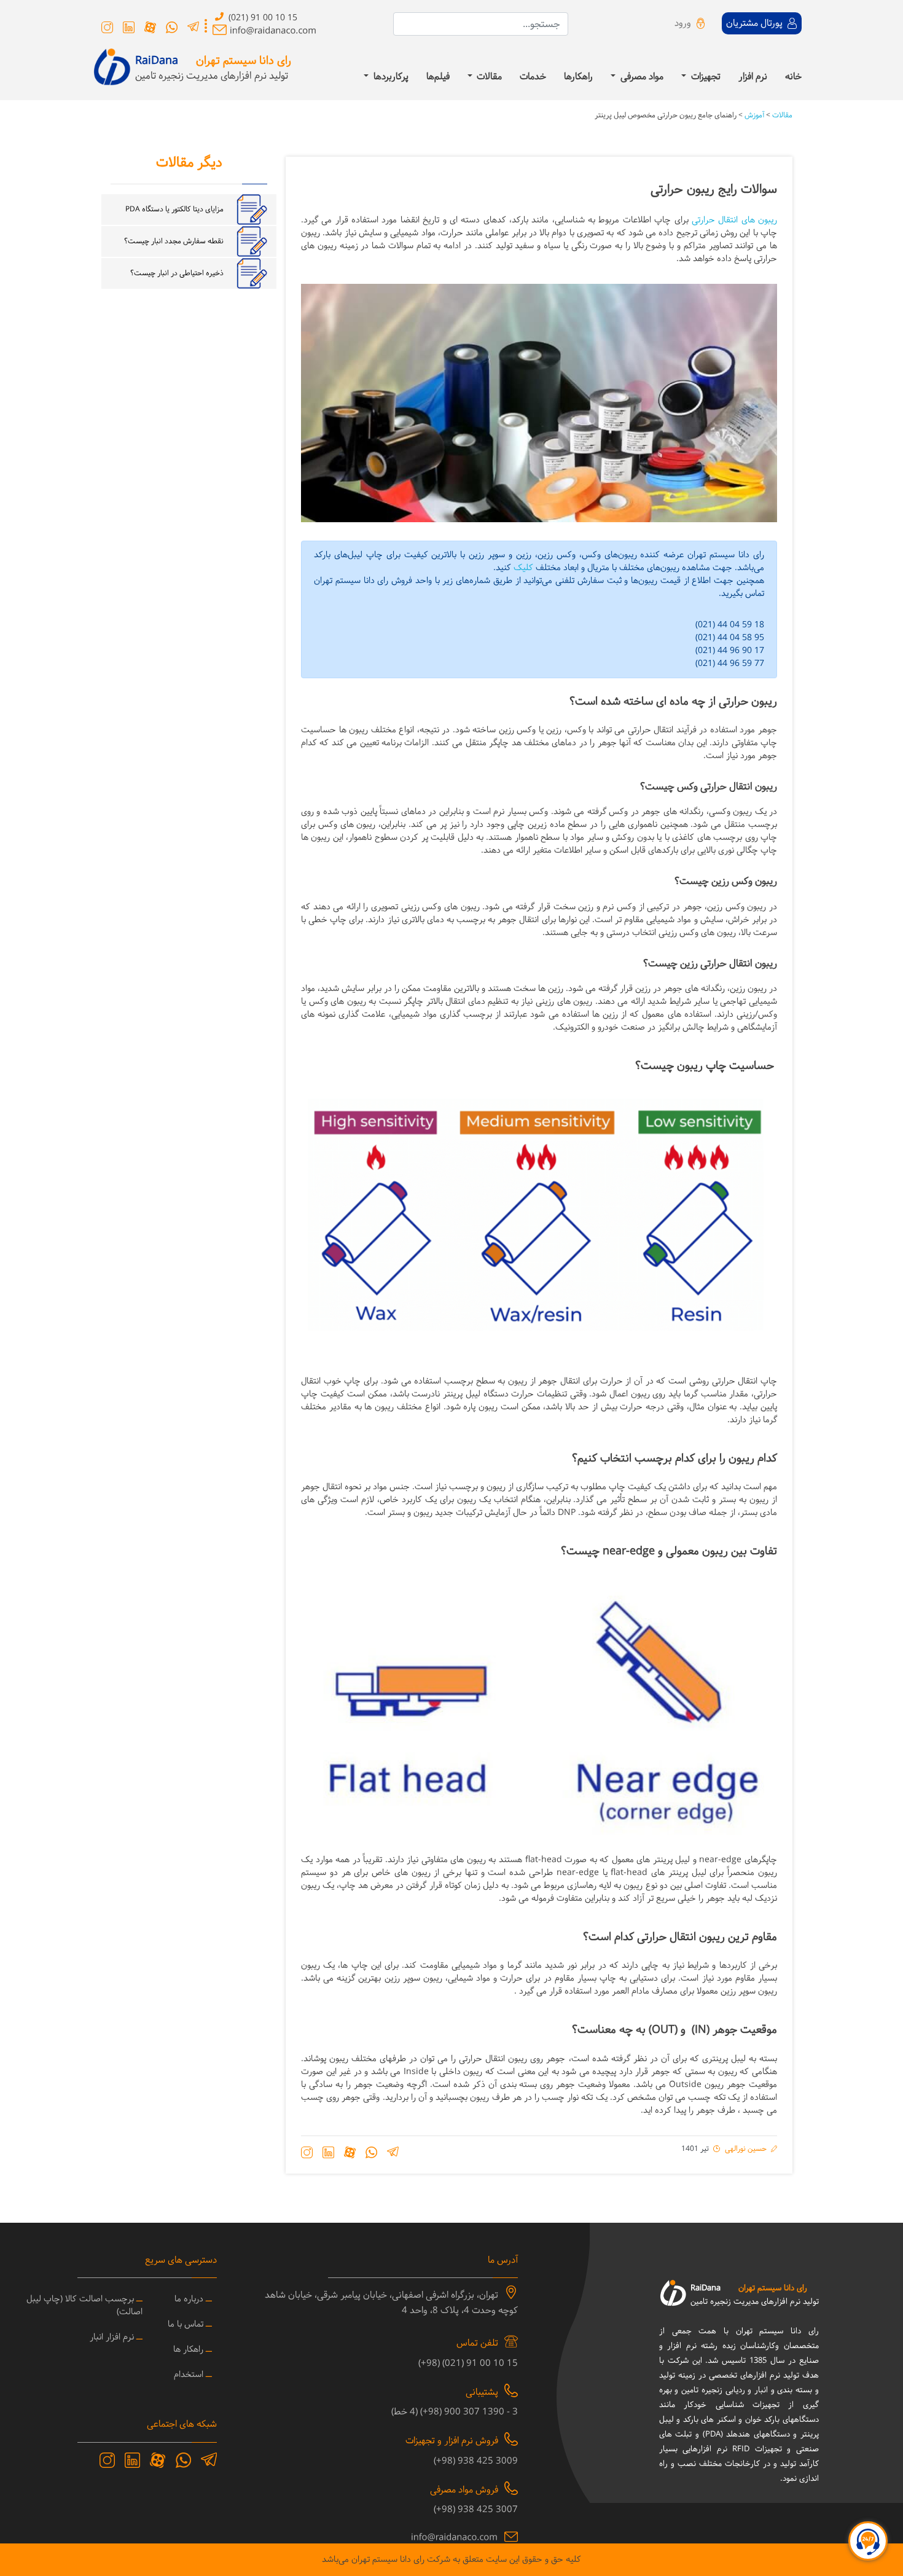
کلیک (523, 568)
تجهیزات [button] (705, 78)
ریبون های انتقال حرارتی (734, 220)
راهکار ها (188, 2350)
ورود (683, 24)
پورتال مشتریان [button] (756, 24)
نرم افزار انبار (112, 2337)
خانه (793, 78)
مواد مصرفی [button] (641, 78)
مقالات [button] (488, 78)
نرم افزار (753, 78)
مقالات (781, 115)
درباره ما (189, 2299)
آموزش (753, 115)
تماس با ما (186, 2324)
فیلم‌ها (438, 78)
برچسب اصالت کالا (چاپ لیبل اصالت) (84, 2306)
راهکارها (578, 78)
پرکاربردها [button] (390, 78)
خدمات (533, 78)
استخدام (189, 2375)
